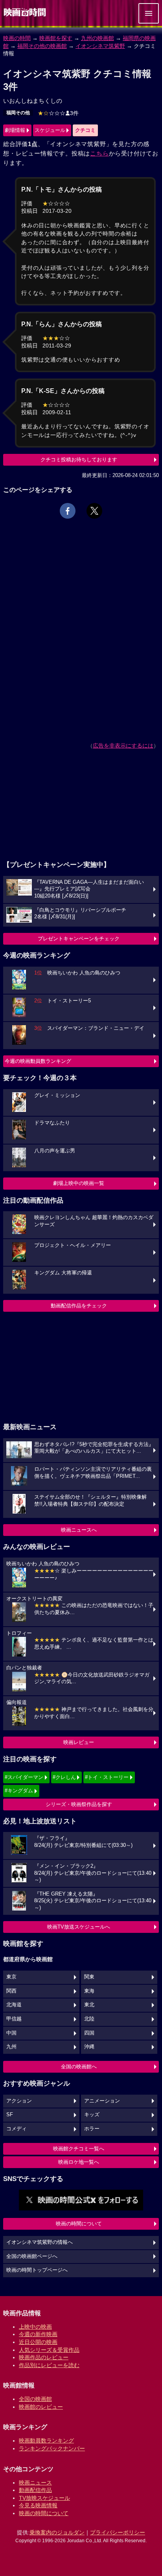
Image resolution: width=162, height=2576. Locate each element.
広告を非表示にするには (123, 746)
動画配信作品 (35, 2490)
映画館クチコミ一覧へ (79, 2149)
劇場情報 (15, 130)
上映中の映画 (35, 2327)
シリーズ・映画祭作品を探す (79, 1804)
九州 (11, 2047)
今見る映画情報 (38, 2505)
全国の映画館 (35, 2399)
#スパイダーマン (24, 1777)
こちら (99, 153)
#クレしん (64, 1777)
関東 (89, 1977)
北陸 (89, 2019)
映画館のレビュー (41, 2407)
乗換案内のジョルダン (57, 2532)
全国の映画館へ (79, 2067)
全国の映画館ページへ (32, 2256)
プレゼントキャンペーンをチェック (79, 939)
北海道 (14, 2005)
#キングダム (19, 1791)
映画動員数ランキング (46, 2441)
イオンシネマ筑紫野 (100, 46)
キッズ (92, 2115)
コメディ (17, 2129)
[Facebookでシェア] (68, 511)
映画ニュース (35, 2483)
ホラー (92, 2129)
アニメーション (102, 2101)
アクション (19, 2101)
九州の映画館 (98, 38)
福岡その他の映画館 (42, 46)
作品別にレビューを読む (49, 2365)
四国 (89, 2033)
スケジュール (50, 130)
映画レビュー (79, 1742)
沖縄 (89, 2047)
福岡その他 (18, 113)
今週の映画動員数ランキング (38, 1061)
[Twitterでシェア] (94, 511)
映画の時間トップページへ (37, 2270)
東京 (11, 1977)
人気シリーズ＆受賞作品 (49, 2350)
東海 (89, 1991)
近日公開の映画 (38, 2342)
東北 (89, 2005)
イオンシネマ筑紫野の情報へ (40, 2242)
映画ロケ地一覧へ (79, 2162)
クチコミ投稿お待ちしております (79, 460)
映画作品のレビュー (44, 2357)
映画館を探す (56, 38)
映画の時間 (17, 38)
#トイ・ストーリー (107, 1777)
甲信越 (14, 2019)
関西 (11, 1991)
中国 (11, 2033)
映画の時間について (79, 2224)
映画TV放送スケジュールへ (79, 1927)
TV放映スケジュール (44, 2498)
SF (10, 2115)
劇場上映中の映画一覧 (79, 1183)
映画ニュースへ (79, 1530)
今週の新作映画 (38, 2334)
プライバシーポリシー (118, 2532)
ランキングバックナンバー (52, 2448)
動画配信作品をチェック (79, 1306)
